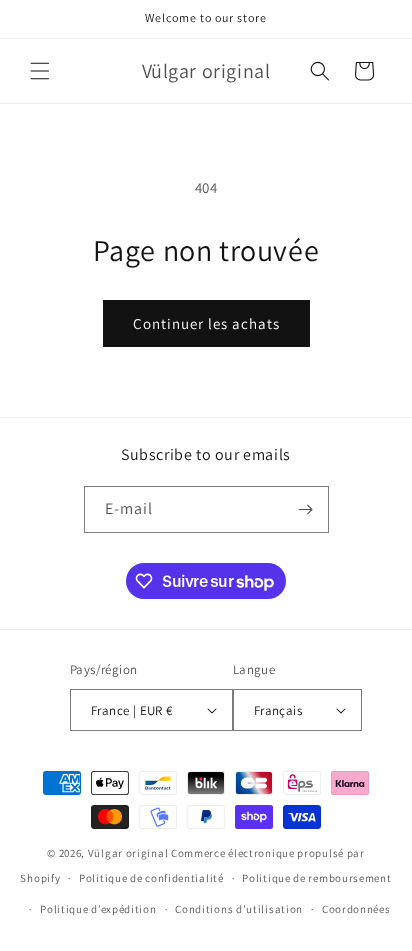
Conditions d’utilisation (239, 909)
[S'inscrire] (306, 509)
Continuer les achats (206, 323)
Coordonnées (356, 909)
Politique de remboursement (316, 878)
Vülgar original (128, 853)
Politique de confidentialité (151, 878)
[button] (40, 71)
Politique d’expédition (98, 909)
